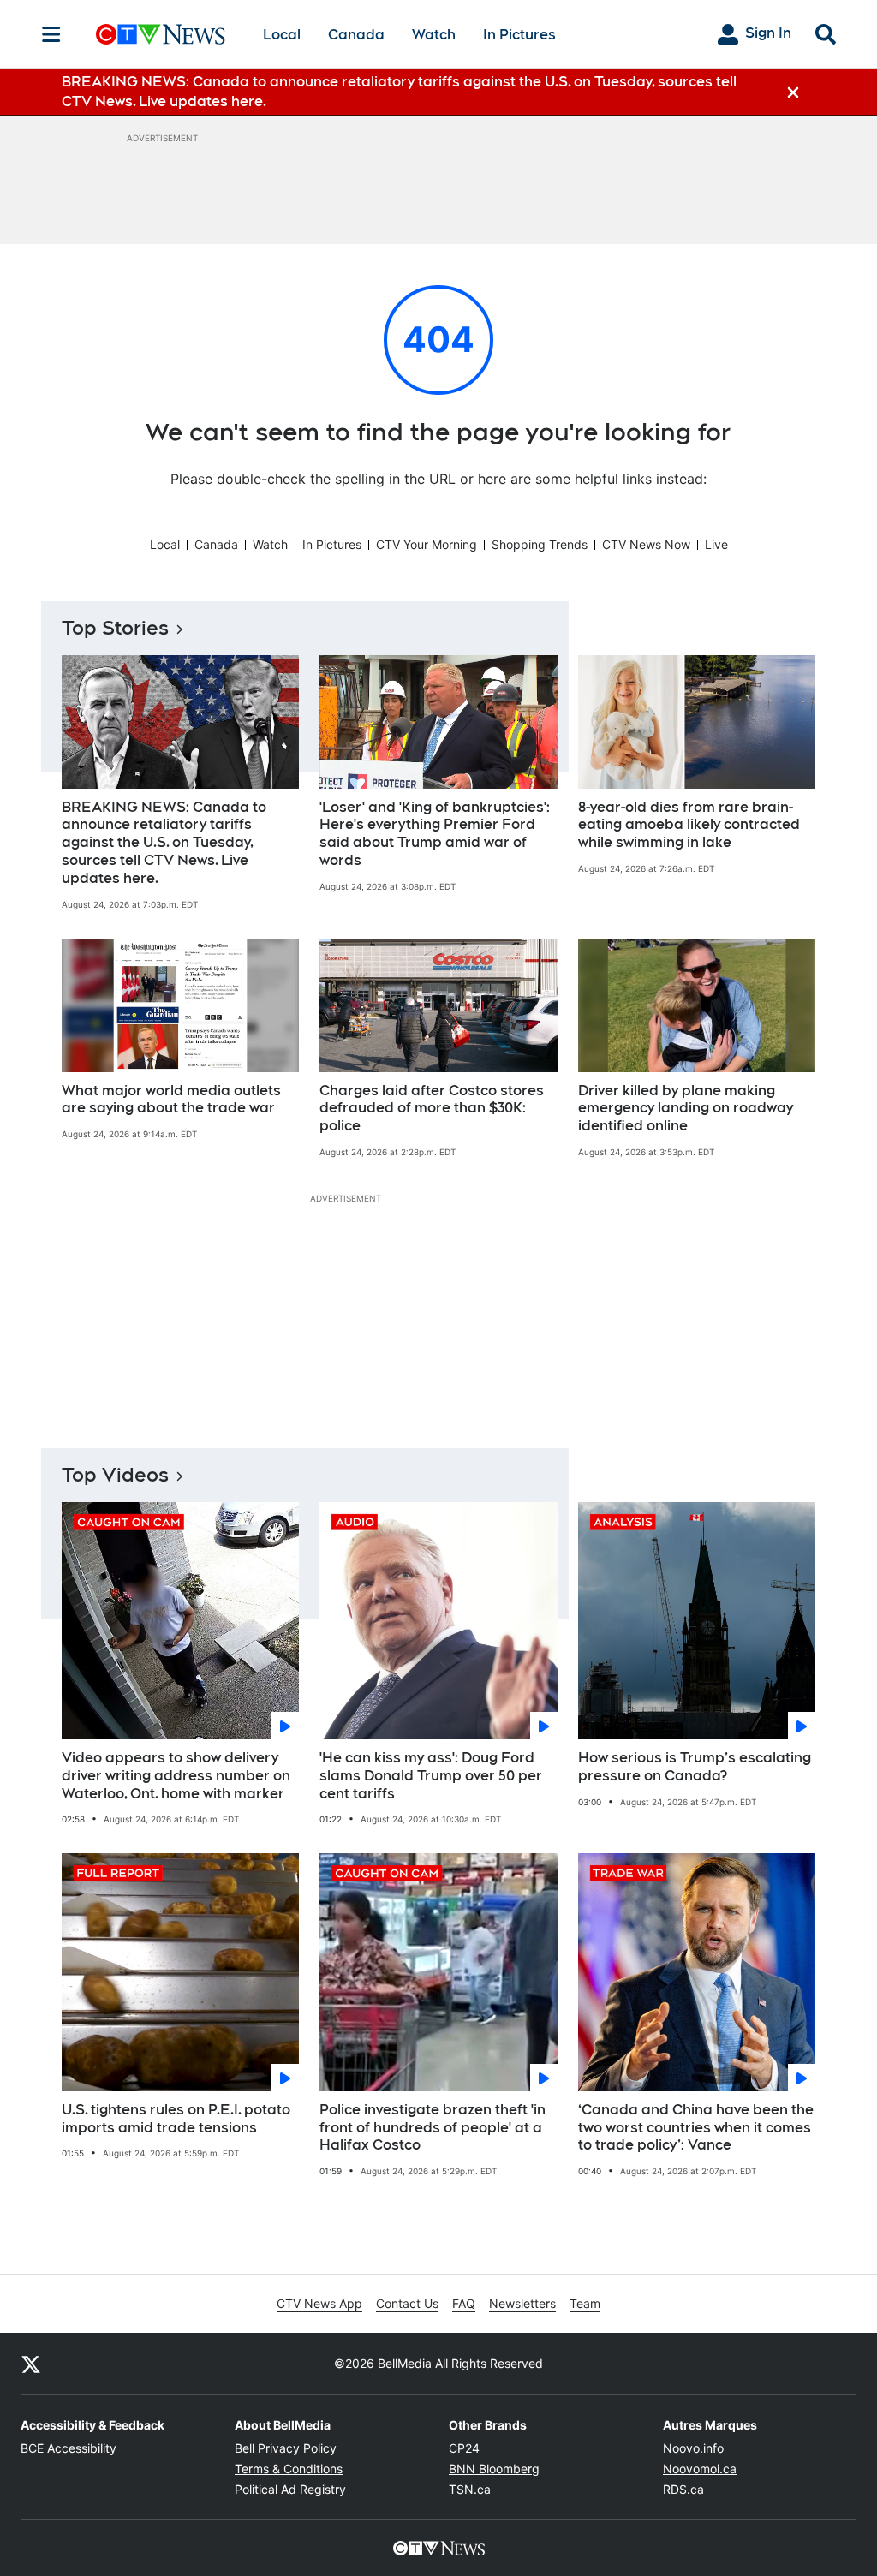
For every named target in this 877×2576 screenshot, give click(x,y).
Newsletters (522, 2303)
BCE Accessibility (69, 2448)
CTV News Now (646, 544)
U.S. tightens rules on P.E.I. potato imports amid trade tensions (176, 2119)
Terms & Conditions (289, 2469)
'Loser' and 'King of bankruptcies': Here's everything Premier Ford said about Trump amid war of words (435, 834)
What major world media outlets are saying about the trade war (171, 1100)
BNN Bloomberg (494, 2469)
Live (716, 544)
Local (282, 35)
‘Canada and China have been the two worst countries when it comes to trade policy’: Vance (696, 2128)
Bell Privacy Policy (286, 2448)
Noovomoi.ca (700, 2469)
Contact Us (407, 2303)
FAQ (464, 2303)
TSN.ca (470, 2489)
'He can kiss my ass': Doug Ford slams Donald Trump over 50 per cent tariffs (431, 1776)
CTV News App (319, 2303)
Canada (356, 35)
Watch (434, 35)
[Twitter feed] (31, 2364)
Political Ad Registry (290, 2489)
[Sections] (51, 34)
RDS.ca (683, 2489)
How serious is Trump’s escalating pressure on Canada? (695, 1767)
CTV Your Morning (427, 544)
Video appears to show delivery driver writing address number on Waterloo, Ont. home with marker (176, 1776)
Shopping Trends (540, 544)
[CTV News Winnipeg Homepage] (161, 34)
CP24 (464, 2448)
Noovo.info (693, 2448)
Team (585, 2303)
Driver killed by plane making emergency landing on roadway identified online (686, 1109)
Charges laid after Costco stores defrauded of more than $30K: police (432, 1109)
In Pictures (519, 35)
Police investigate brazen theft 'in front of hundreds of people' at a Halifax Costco (433, 2128)
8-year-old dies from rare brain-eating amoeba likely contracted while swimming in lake (689, 825)
